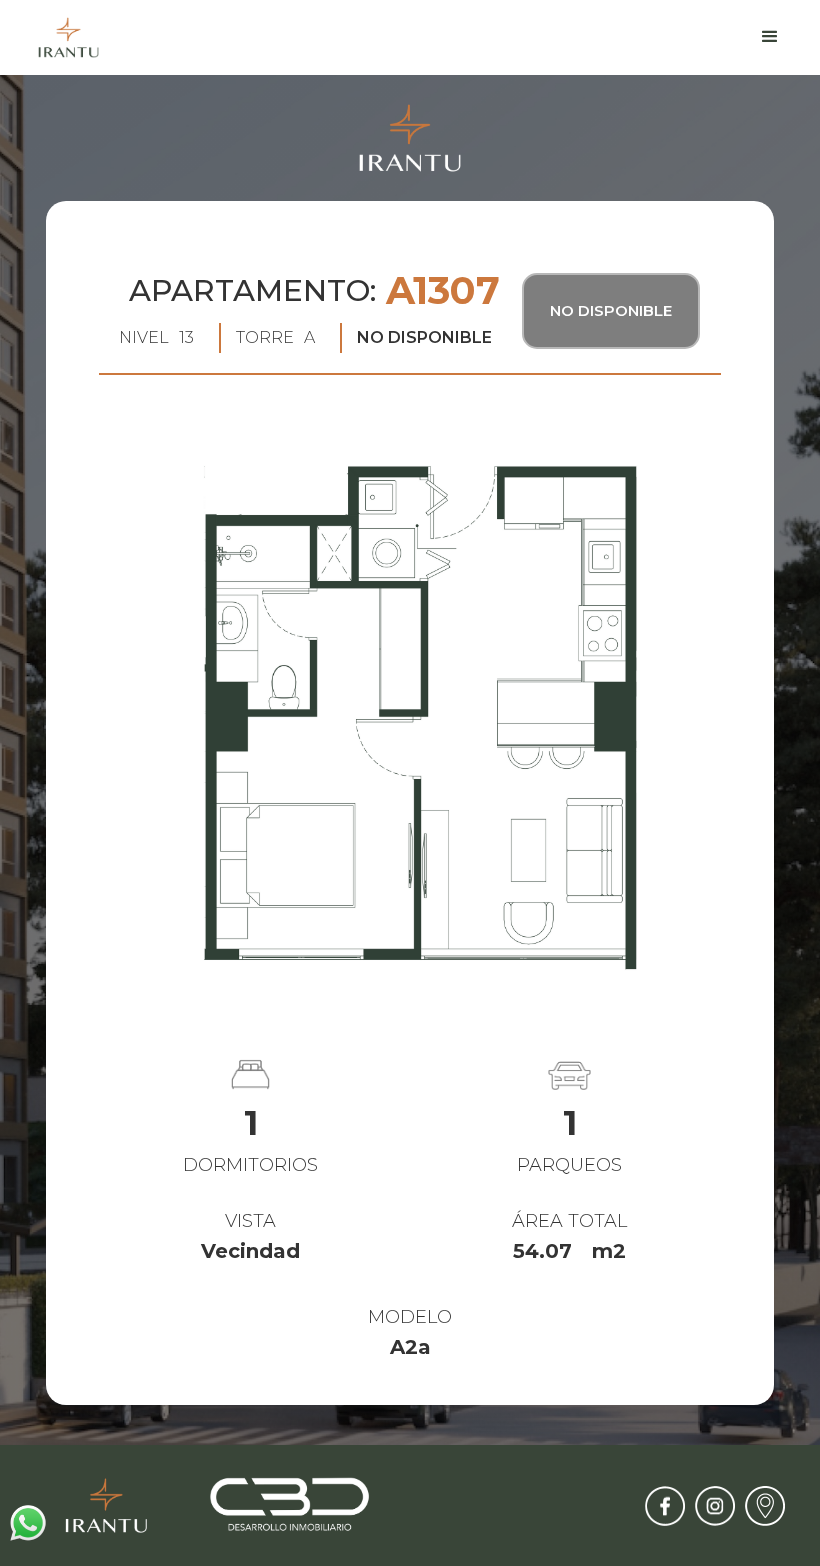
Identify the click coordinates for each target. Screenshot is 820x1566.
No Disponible (611, 310)
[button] (770, 37)
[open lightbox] (410, 706)
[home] (68, 37)
